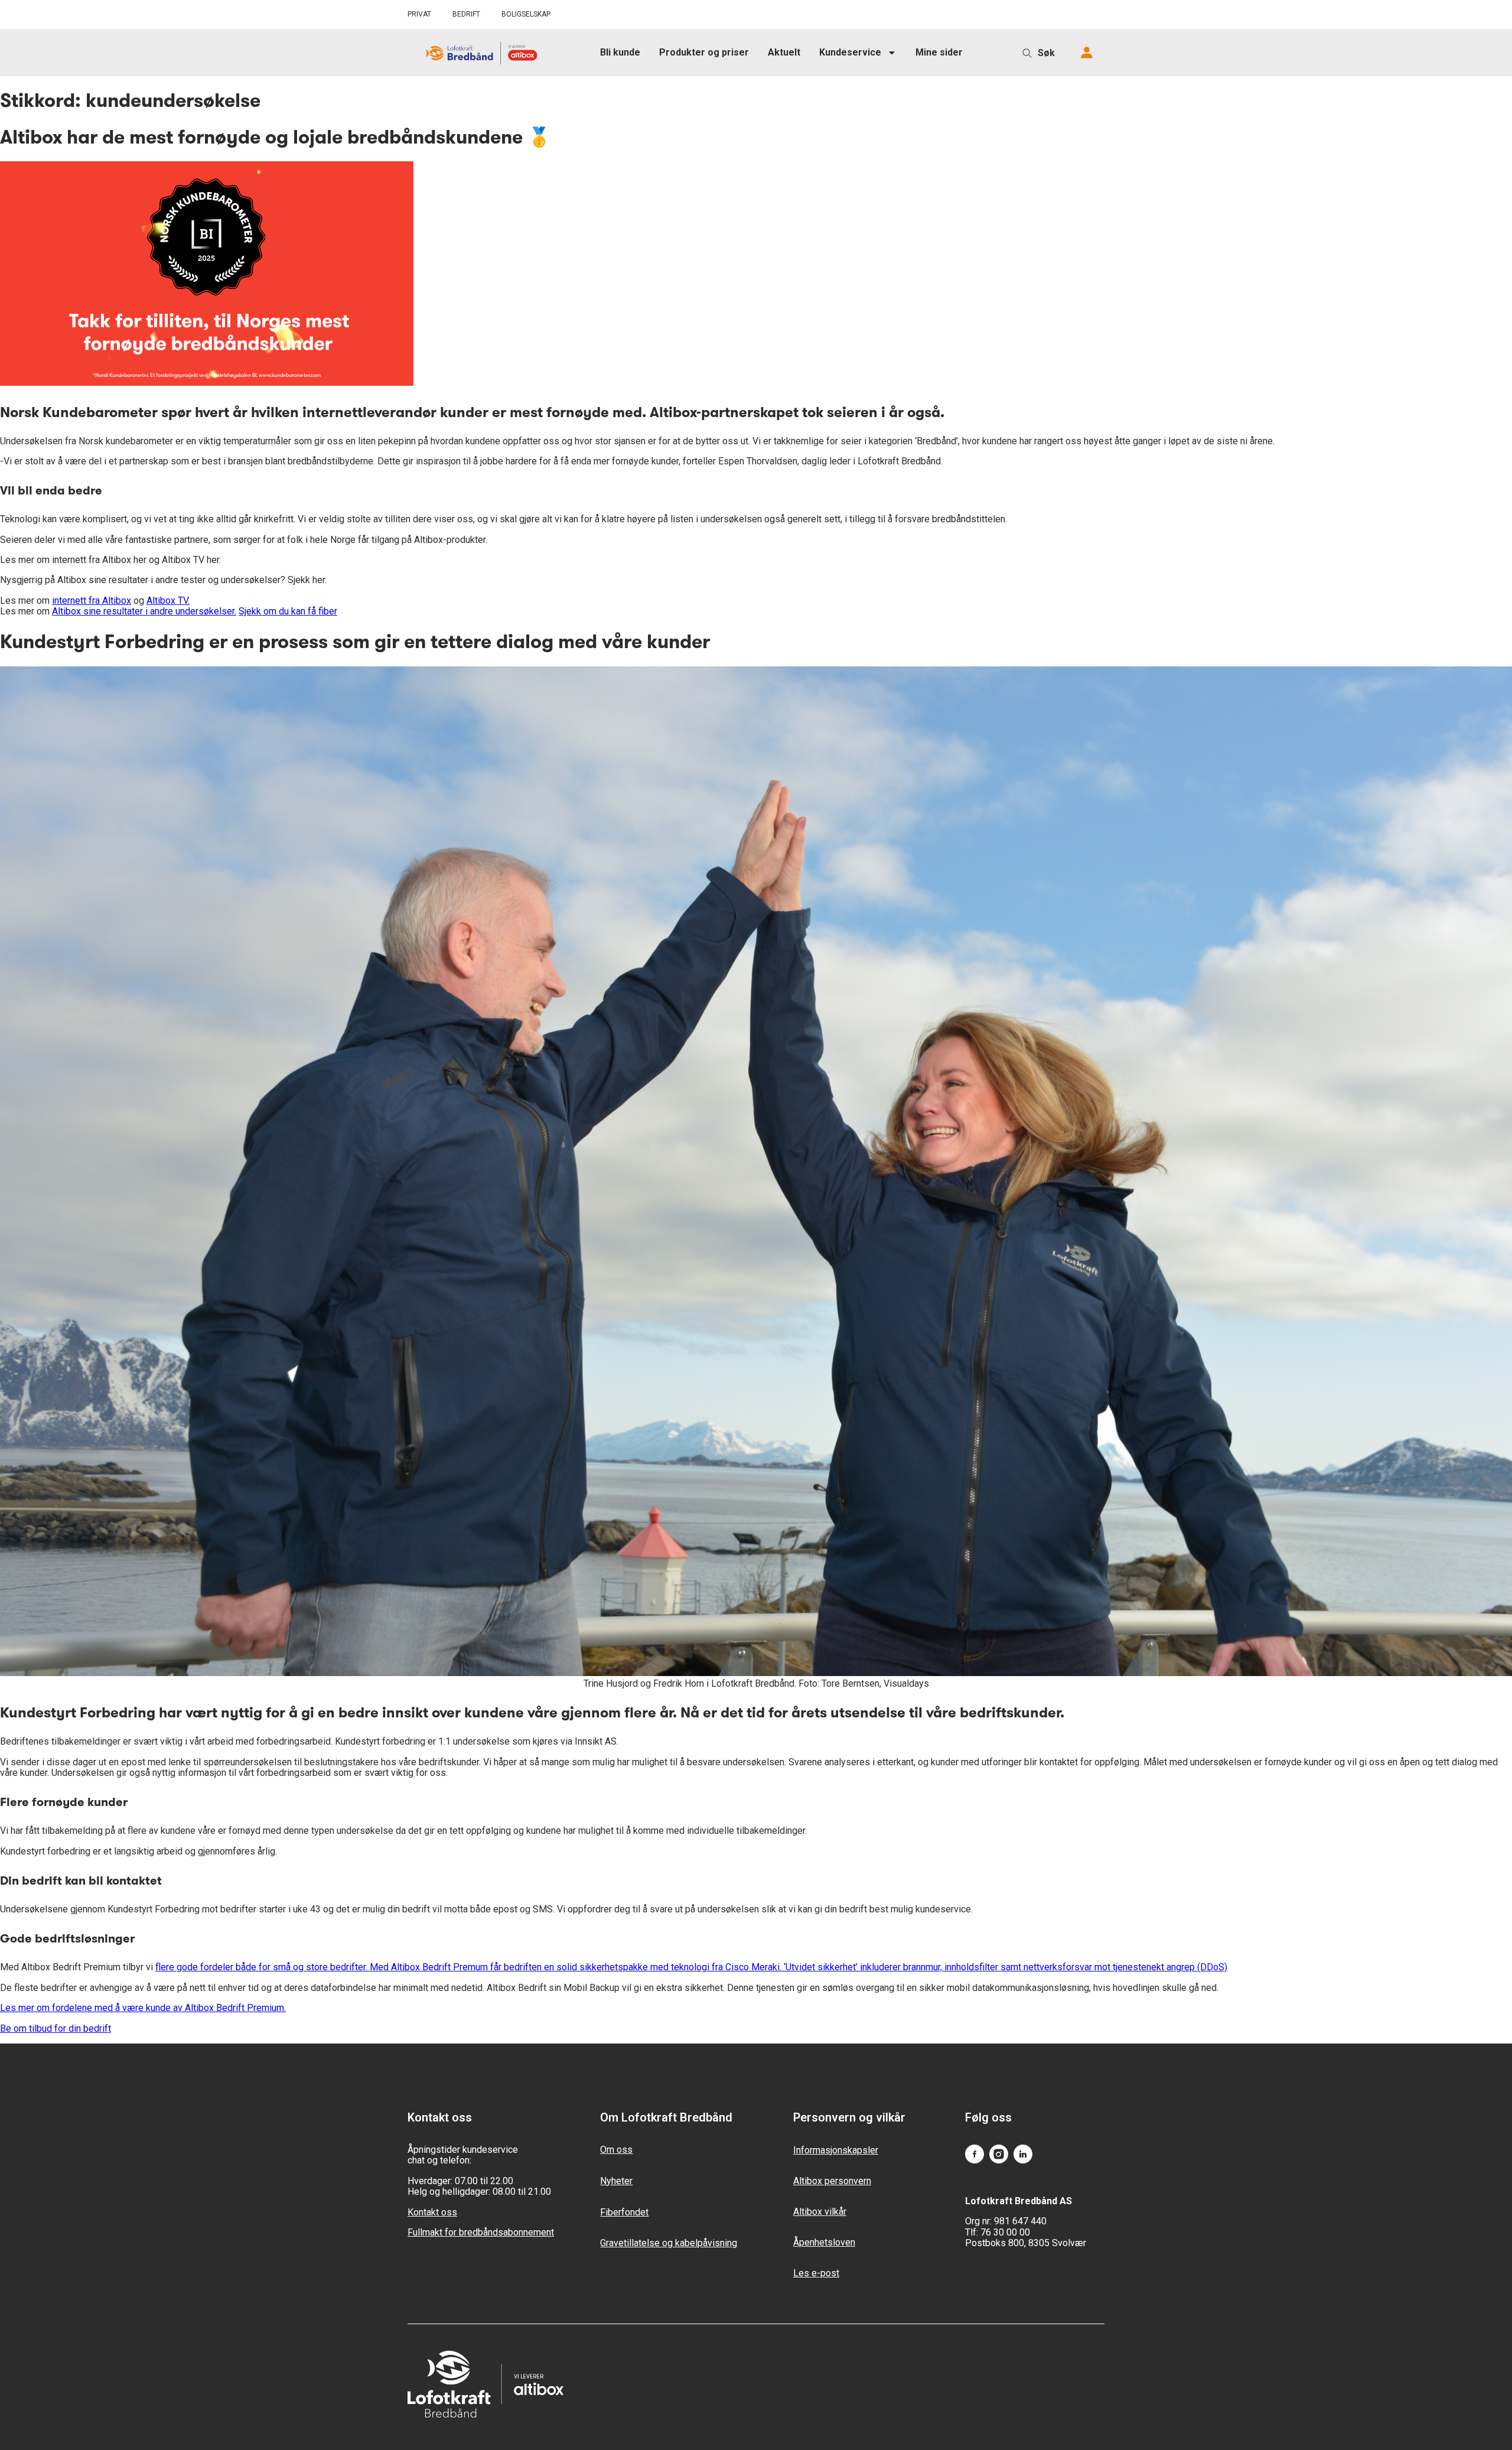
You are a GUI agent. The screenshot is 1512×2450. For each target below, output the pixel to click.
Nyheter (616, 2181)
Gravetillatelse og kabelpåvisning (669, 2243)
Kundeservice (850, 52)
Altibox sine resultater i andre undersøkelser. (144, 611)
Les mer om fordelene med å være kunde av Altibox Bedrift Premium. (143, 2008)
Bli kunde (620, 52)
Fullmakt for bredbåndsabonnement (481, 2232)
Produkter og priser (704, 52)
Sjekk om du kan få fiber (288, 611)
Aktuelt (784, 52)
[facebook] (975, 2155)
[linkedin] (1023, 2155)
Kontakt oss (432, 2212)
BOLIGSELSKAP (526, 14)
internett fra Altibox (92, 601)
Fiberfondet (624, 2212)
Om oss (616, 2150)
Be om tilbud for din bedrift (56, 2028)
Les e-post (816, 2273)
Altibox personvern (832, 2181)
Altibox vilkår (820, 2212)
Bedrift (466, 14)
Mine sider (939, 52)
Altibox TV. (168, 601)
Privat (419, 14)
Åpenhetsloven (824, 2242)
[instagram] (999, 2155)
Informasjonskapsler (836, 2150)
